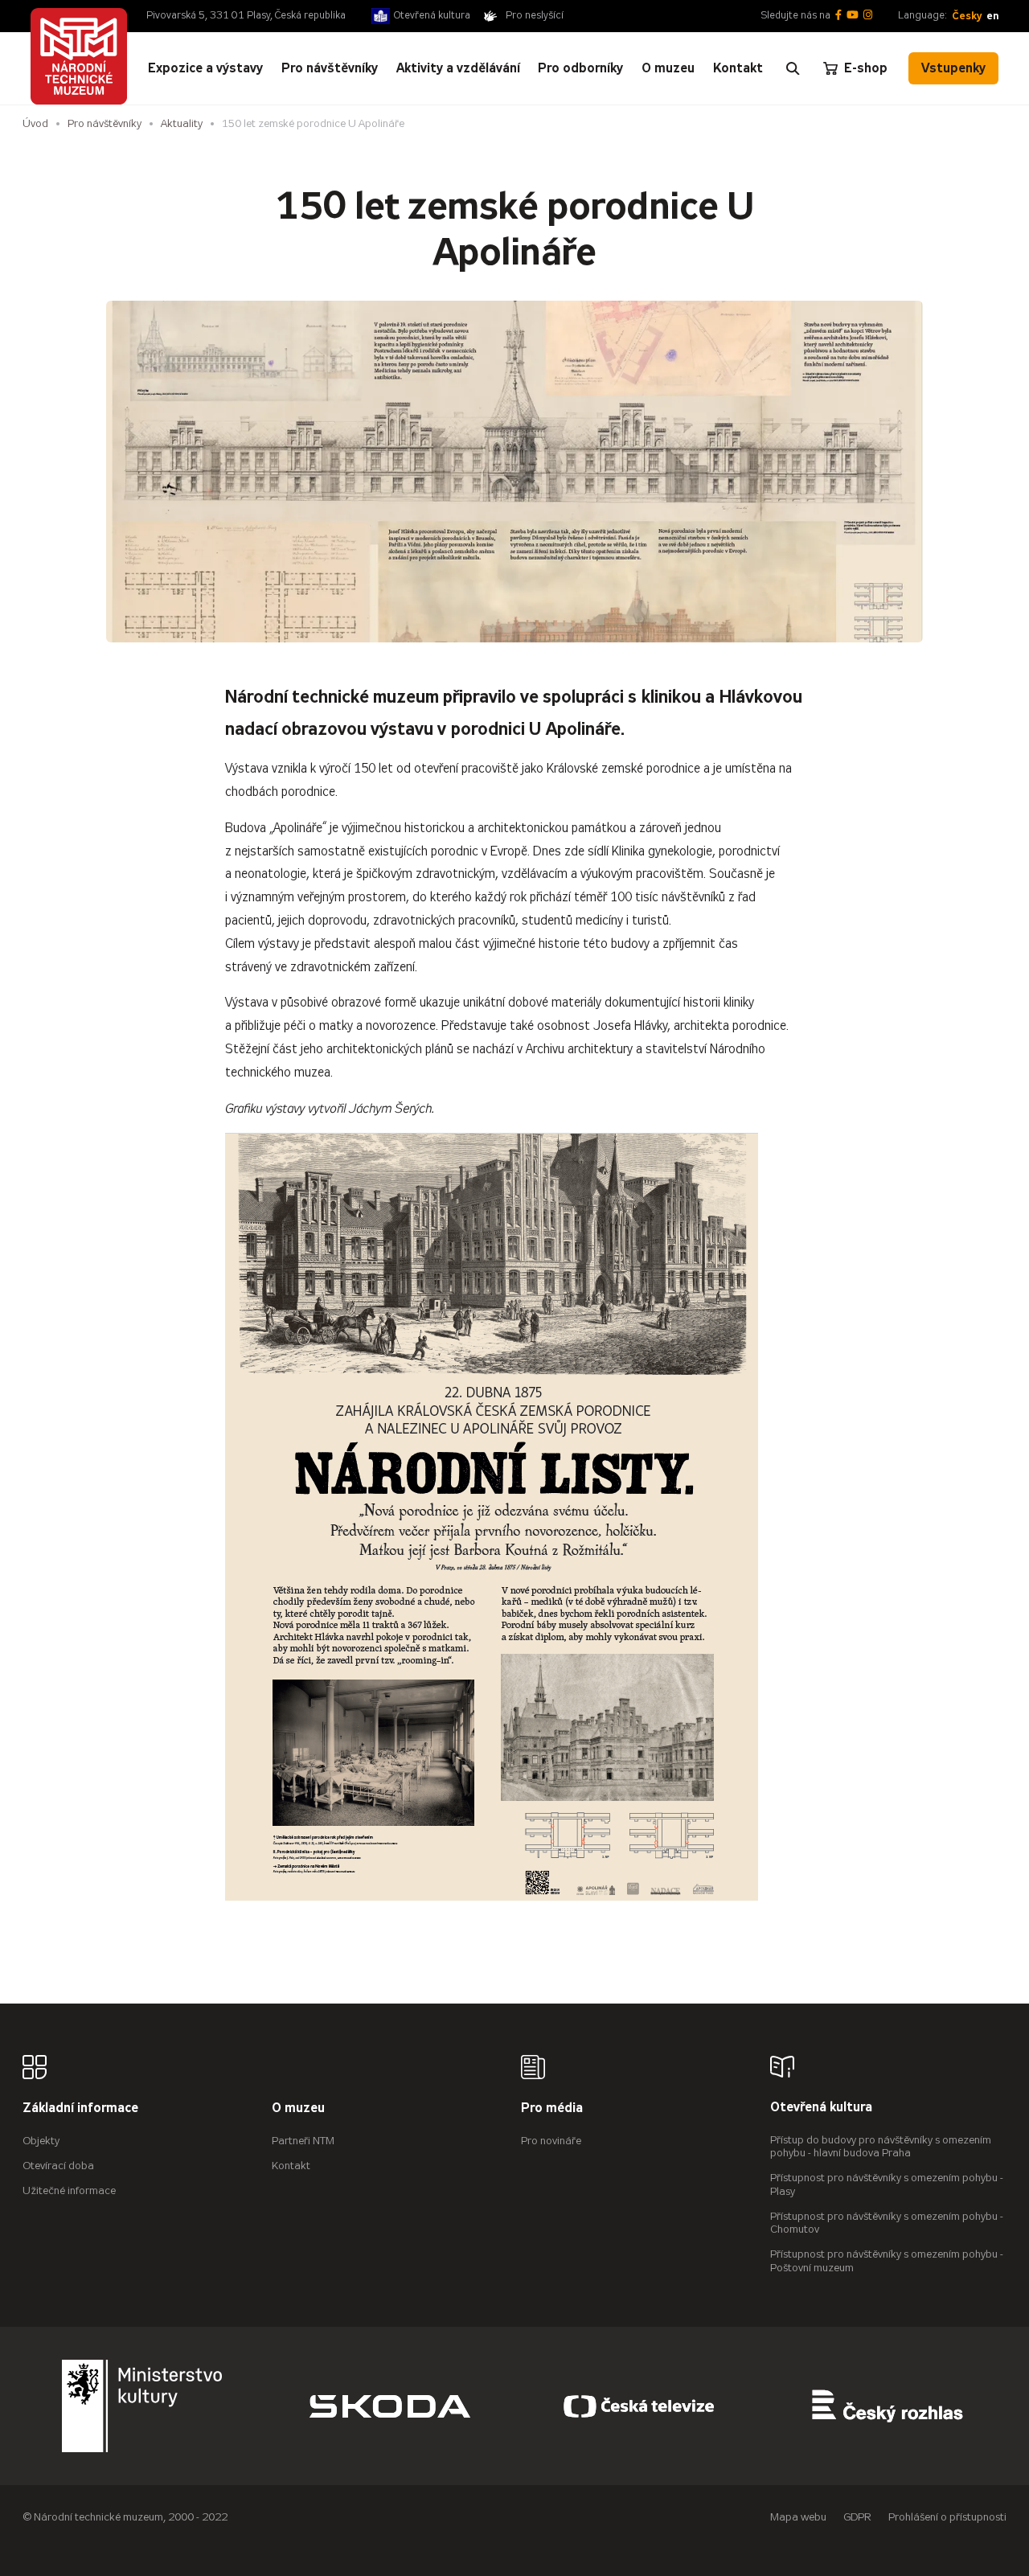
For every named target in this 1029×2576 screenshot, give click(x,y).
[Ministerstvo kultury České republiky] (142, 2406)
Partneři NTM (303, 2141)
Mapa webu (798, 2517)
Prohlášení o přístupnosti (947, 2517)
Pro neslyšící (535, 15)
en (992, 16)
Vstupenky (953, 68)
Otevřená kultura (432, 15)
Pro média (552, 2108)
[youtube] (853, 16)
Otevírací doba (58, 2166)
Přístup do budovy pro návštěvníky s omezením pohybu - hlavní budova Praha (881, 2147)
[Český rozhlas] (888, 2406)
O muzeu (298, 2108)
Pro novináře (551, 2141)
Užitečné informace (69, 2190)
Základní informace (80, 2108)
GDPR (857, 2517)
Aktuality (182, 123)
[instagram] (868, 16)
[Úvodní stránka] (79, 56)
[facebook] (838, 16)
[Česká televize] (639, 2406)
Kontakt (291, 2166)
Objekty (41, 2141)
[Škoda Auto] (390, 2406)
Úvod (35, 123)
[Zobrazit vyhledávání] (793, 68)
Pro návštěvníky (105, 123)
